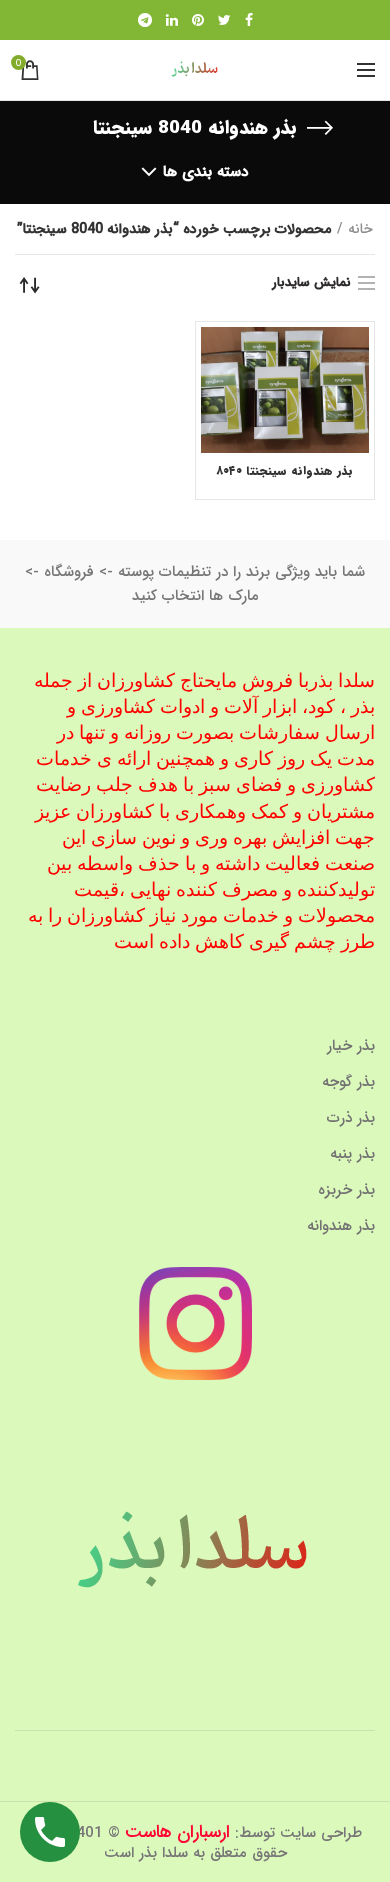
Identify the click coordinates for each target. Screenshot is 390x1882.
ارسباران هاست (177, 1832)
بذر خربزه (346, 1190)
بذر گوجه (348, 1082)
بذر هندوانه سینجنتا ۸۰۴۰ (284, 471)
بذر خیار (351, 1046)
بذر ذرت (351, 1118)
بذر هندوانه (341, 1226)
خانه (360, 229)
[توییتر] (224, 20)
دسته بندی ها (206, 172)
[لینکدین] (172, 20)
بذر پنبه (352, 1154)
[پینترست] (198, 20)
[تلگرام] (145, 20)
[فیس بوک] (249, 20)
